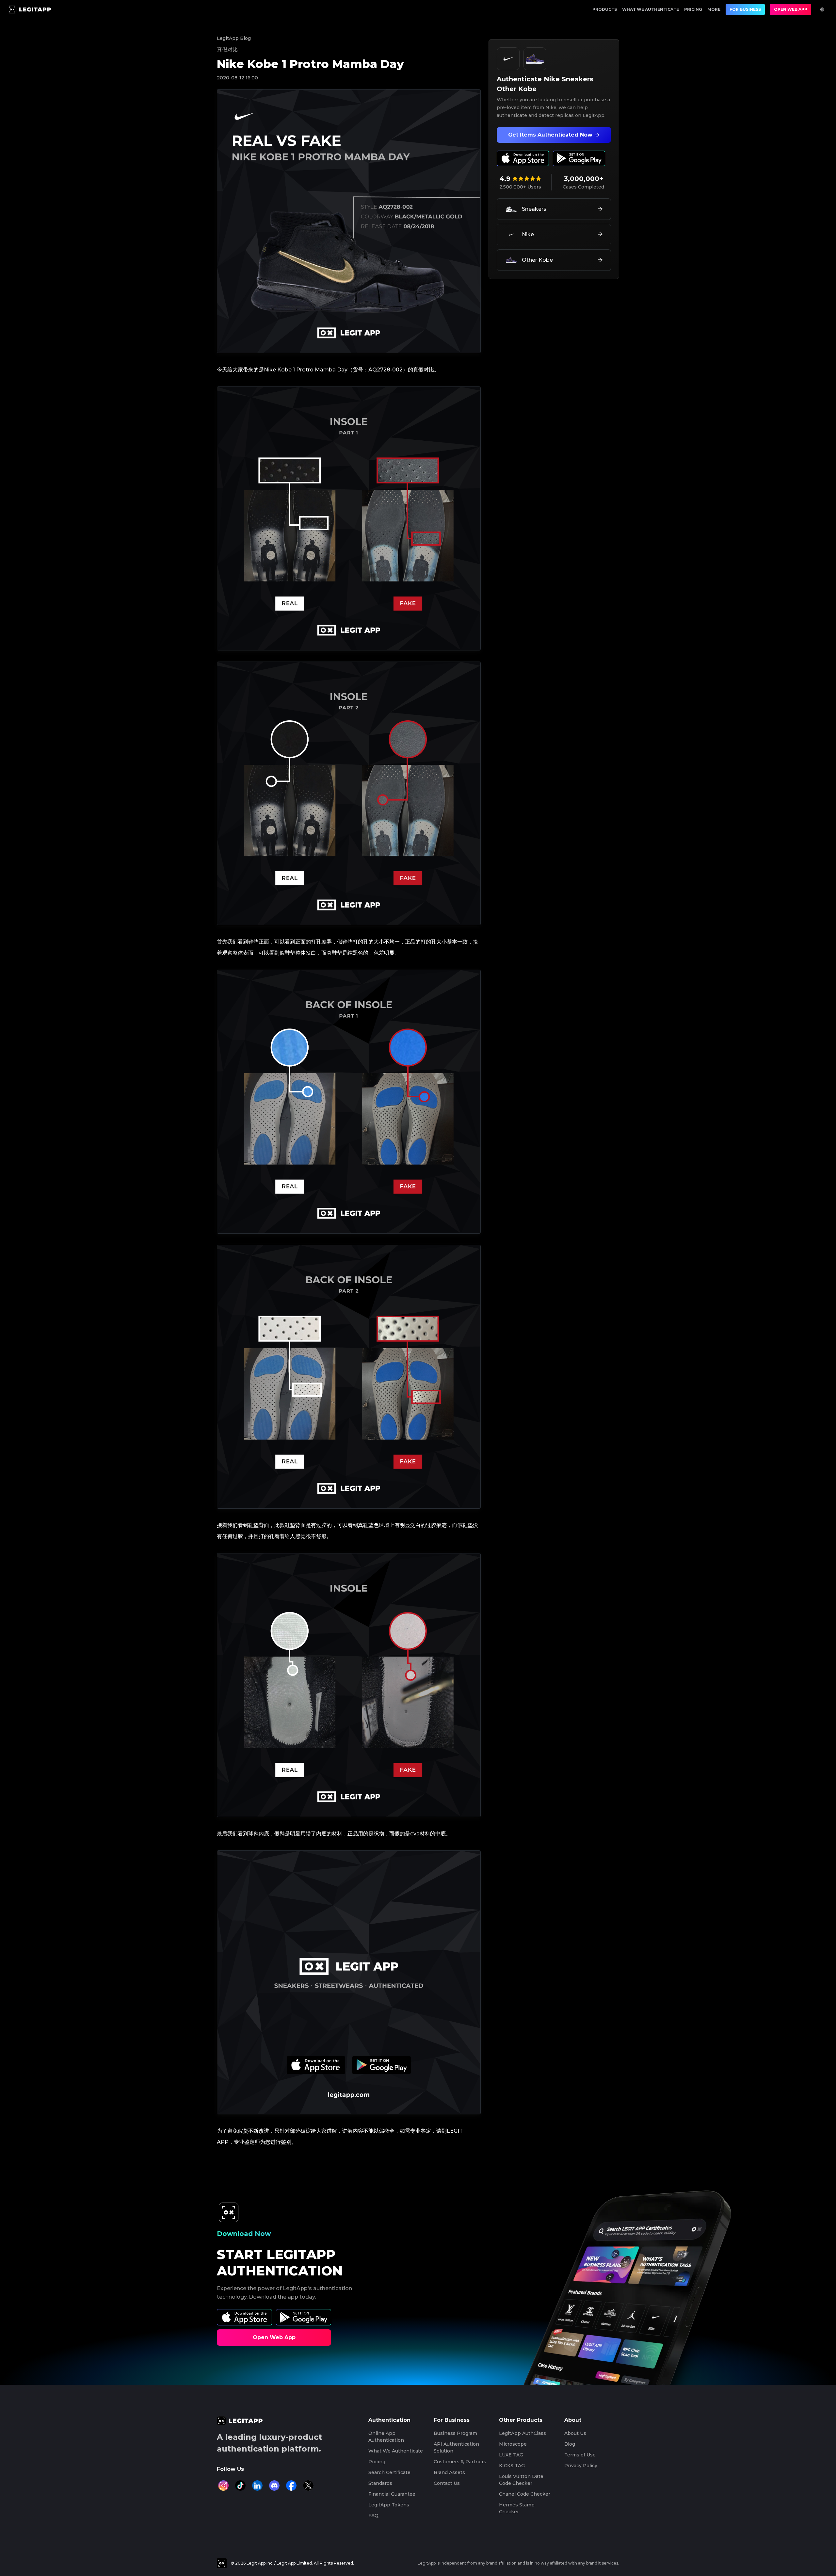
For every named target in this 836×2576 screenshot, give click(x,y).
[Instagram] (223, 2486)
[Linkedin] (257, 2486)
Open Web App (791, 9)
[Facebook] (291, 2486)
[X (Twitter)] (308, 2486)
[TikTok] (240, 2486)
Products (605, 9)
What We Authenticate (651, 9)
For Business (745, 9)
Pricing (693, 9)
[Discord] (274, 2486)
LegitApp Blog (234, 38)
